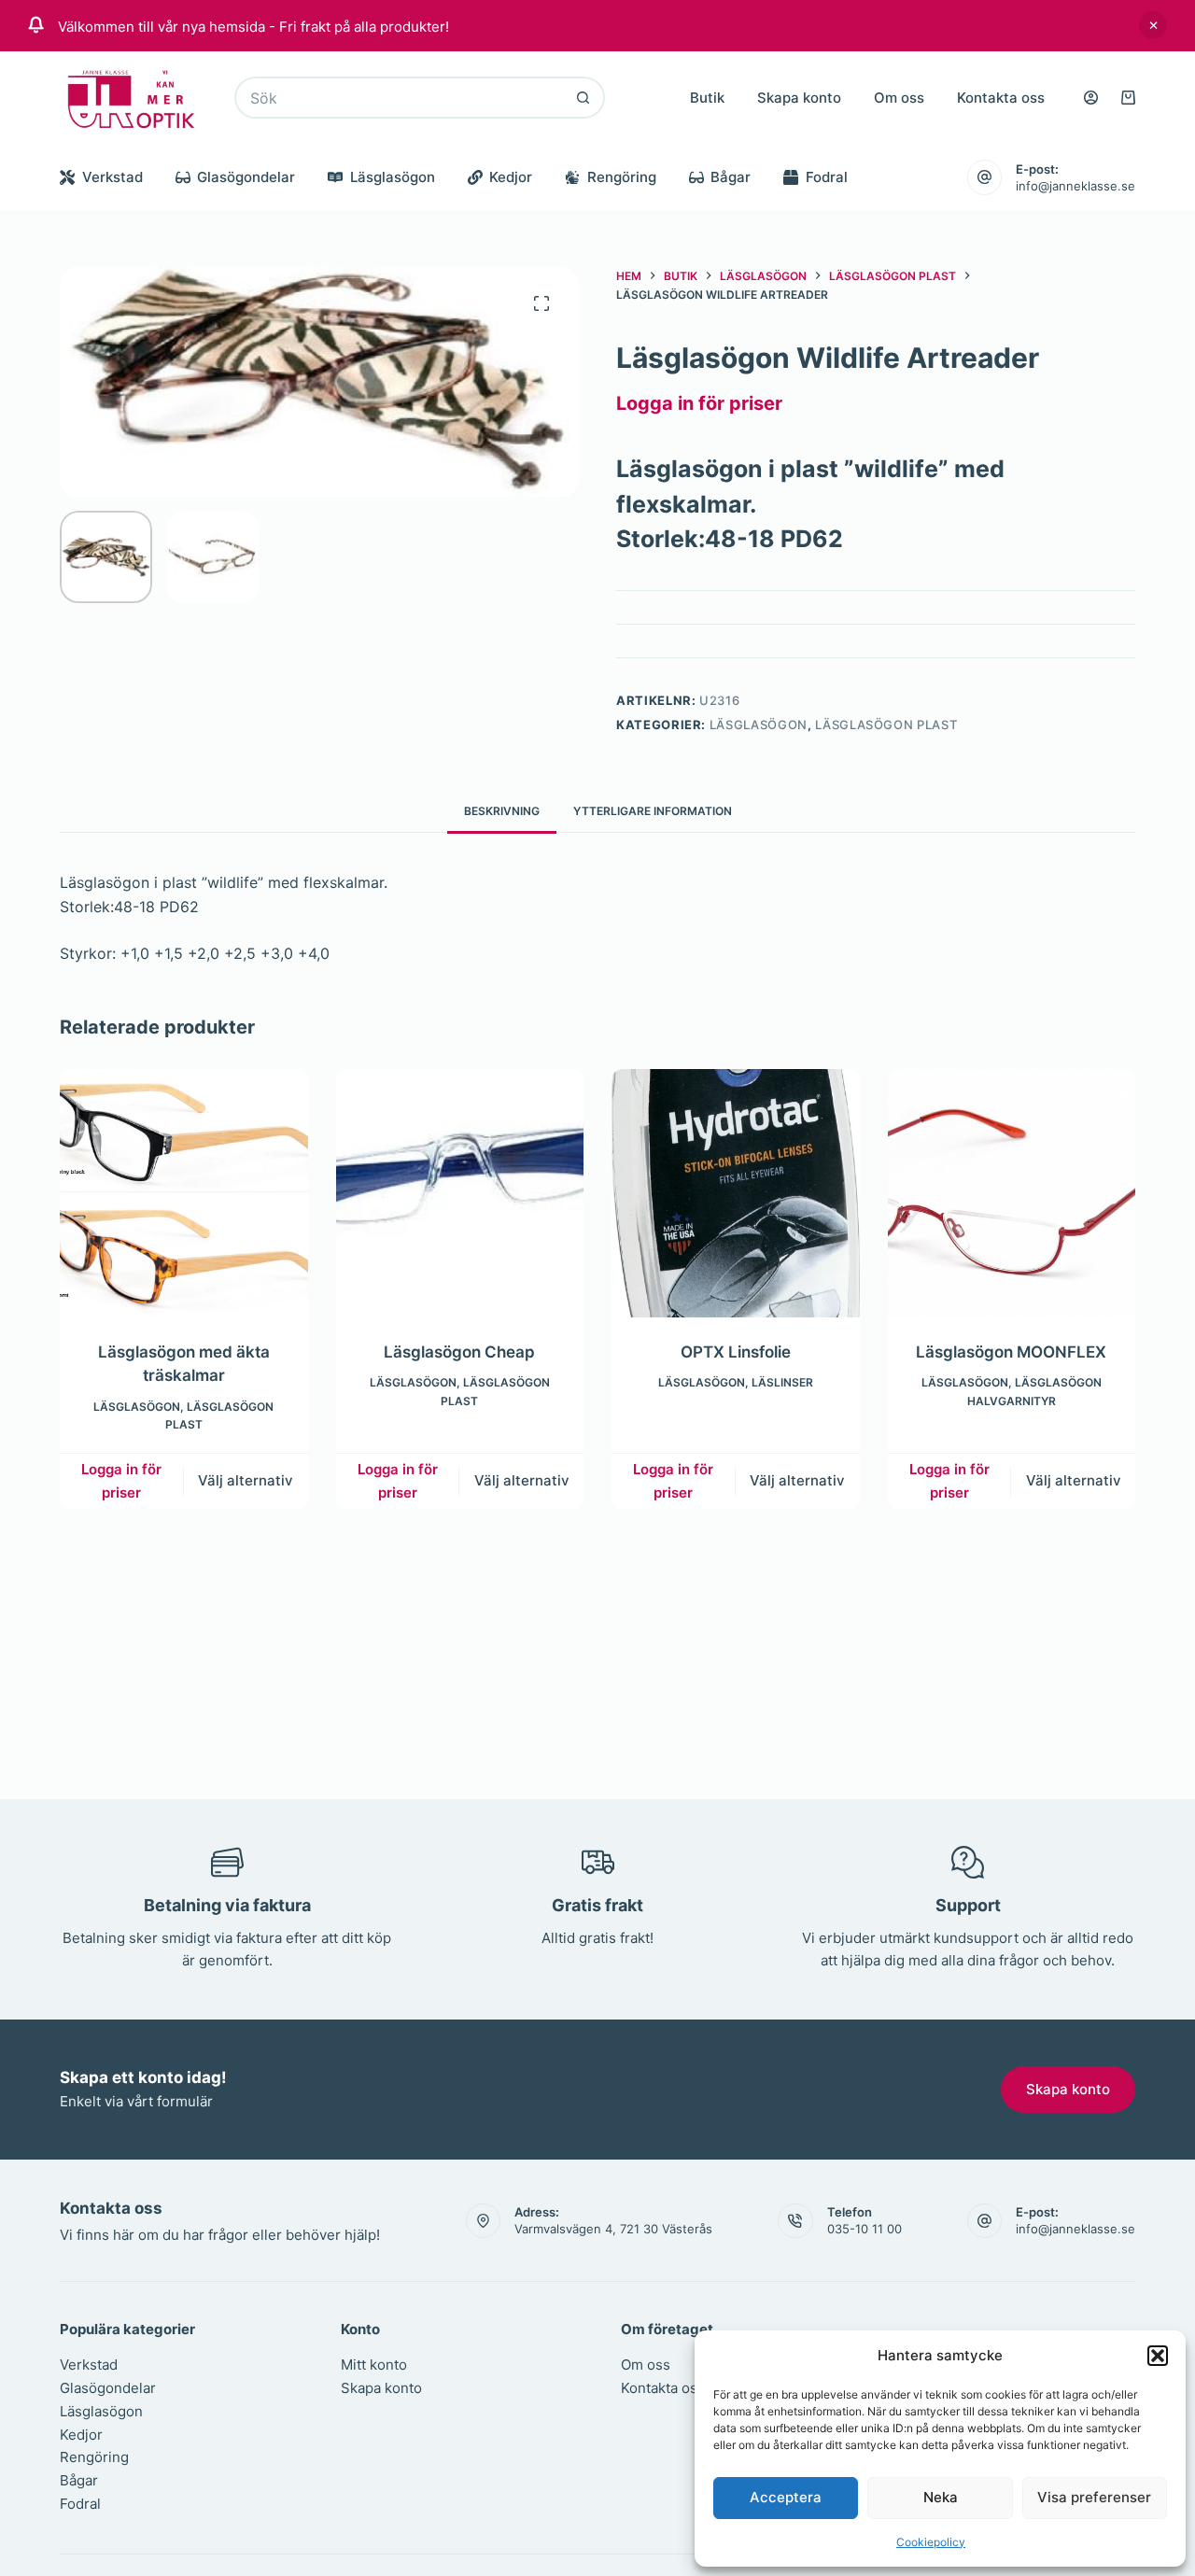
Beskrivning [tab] (502, 811)
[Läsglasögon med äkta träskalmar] (184, 1193)
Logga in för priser (699, 403)
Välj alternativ (246, 1480)
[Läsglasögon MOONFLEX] (1012, 1193)
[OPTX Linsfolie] (736, 1193)
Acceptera (786, 2497)
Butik (707, 98)
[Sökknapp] (584, 98)
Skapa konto (799, 98)
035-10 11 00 (865, 2229)
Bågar (731, 177)
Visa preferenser (1094, 2497)
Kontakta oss (1001, 98)
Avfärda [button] (1153, 25)
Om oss (899, 98)
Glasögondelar (246, 177)
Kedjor (511, 177)
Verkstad (112, 177)
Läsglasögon (393, 177)
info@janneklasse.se (1075, 186)
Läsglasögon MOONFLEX (1011, 1351)
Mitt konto (374, 2365)
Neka (941, 2497)
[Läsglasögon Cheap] (460, 1193)
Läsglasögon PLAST (886, 725)
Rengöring (622, 177)
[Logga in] (1091, 98)
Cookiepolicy (931, 2542)
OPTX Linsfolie (736, 1351)
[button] (1158, 2356)
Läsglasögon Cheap (459, 1351)
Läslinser (782, 1382)
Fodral (827, 177)
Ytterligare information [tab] (653, 811)
